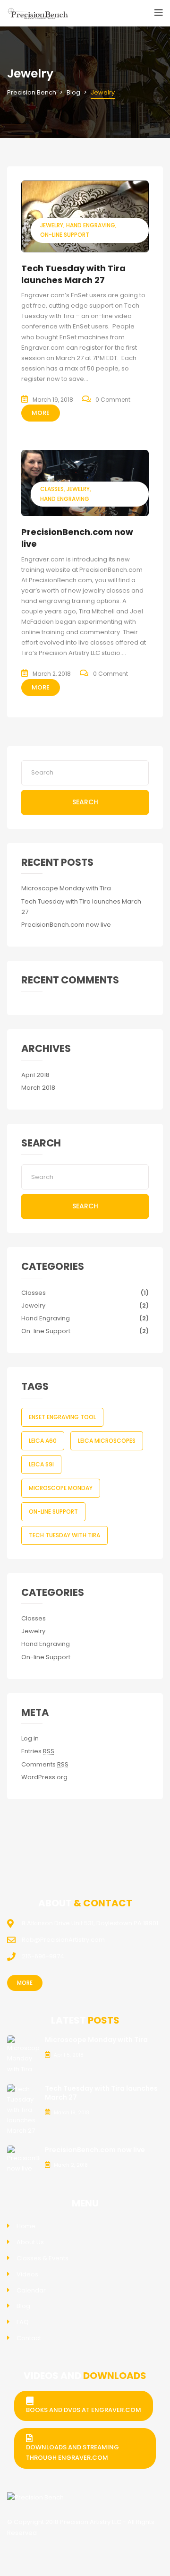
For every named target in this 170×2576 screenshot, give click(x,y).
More (41, 413)
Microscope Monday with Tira (66, 888)
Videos (27, 2274)
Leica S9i (41, 1464)
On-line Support (65, 235)
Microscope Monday (61, 1488)
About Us (30, 2242)
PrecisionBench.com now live (66, 925)
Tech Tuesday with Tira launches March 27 (73, 274)
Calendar (31, 2290)
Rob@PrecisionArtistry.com (63, 1940)
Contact (29, 2338)
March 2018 (38, 1088)
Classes (52, 489)
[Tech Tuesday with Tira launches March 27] (85, 216)
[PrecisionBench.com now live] (24, 2159)
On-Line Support (53, 1512)
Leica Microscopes (107, 1441)
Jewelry (52, 225)
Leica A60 (43, 1441)
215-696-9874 (43, 1956)
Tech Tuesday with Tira (64, 1535)
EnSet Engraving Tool (62, 1417)
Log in (30, 1738)
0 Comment (113, 400)
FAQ (23, 2322)
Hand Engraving (91, 225)
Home (26, 2226)
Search (85, 802)
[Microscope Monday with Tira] (24, 2055)
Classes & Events (42, 2258)
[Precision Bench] (35, 2498)
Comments (45, 1764)
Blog (23, 2306)
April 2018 (35, 1075)
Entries (38, 1751)
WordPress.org (44, 1777)
